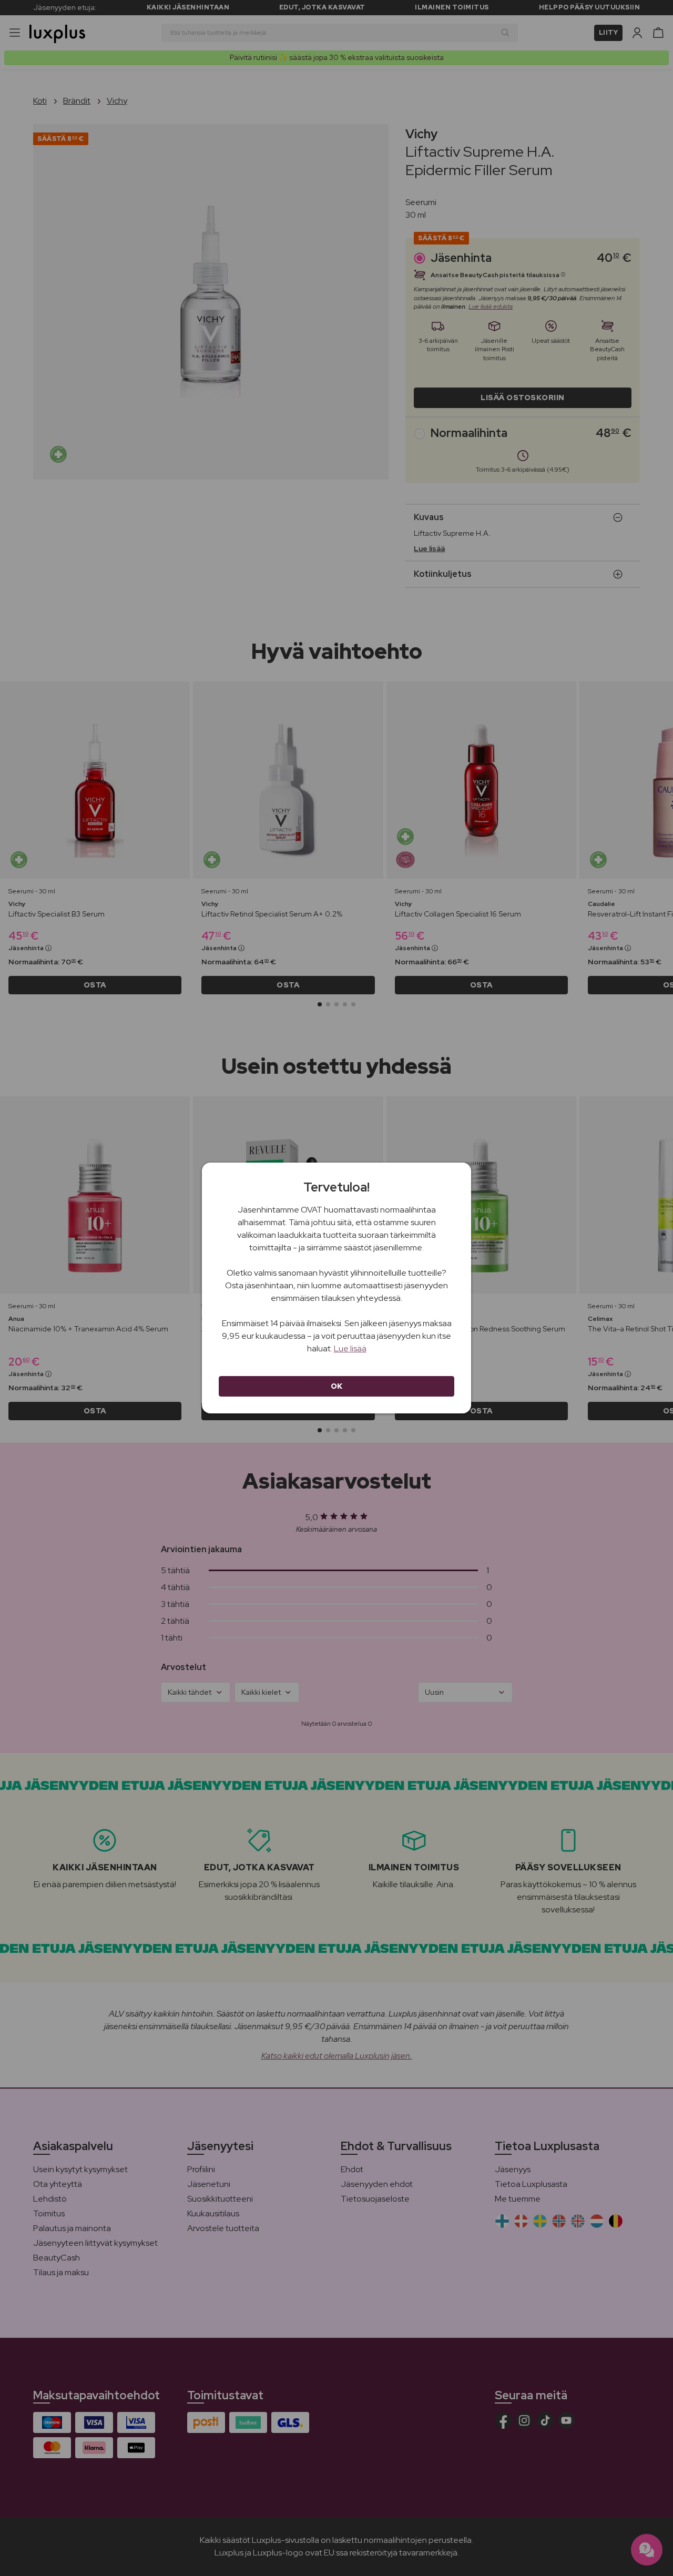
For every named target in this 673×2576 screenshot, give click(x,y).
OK (337, 1386)
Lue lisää (350, 1348)
